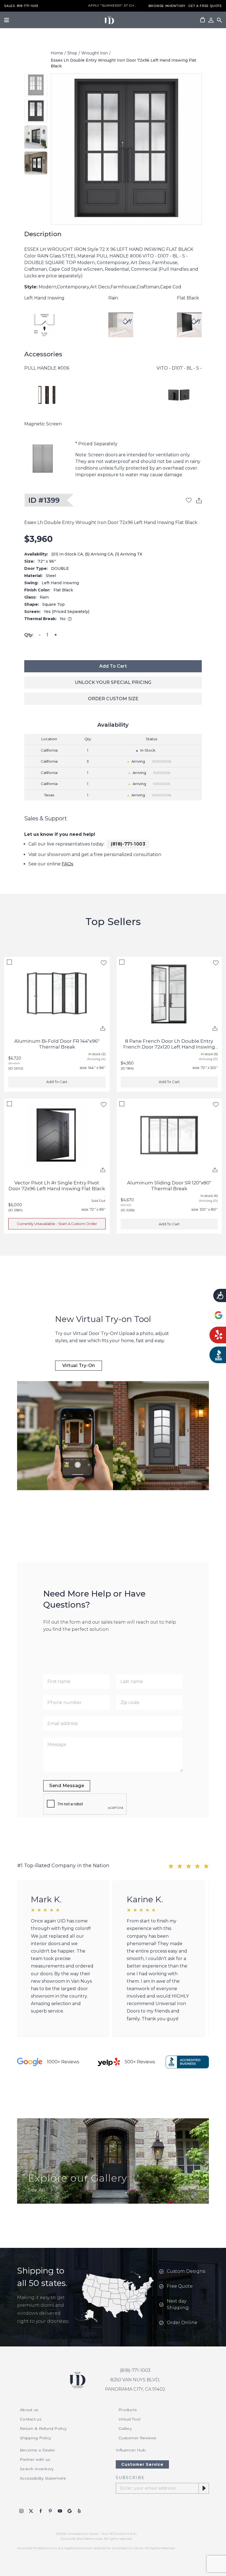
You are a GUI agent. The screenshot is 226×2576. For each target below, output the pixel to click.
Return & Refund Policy (43, 2429)
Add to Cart (113, 666)
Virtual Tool (129, 2419)
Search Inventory (37, 2469)
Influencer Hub (131, 2450)
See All (37, 2190)
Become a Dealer (37, 2450)
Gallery (125, 2429)
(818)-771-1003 (128, 844)
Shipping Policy (35, 2438)
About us (29, 2410)
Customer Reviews (137, 2438)
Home (57, 53)
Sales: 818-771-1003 (21, 6)
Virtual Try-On (79, 1365)
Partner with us (35, 2459)
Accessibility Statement (43, 2478)
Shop (72, 53)
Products (128, 2410)
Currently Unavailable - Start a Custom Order (57, 1224)
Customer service (142, 2464)
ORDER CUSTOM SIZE (113, 699)
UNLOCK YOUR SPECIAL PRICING (113, 682)
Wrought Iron (95, 53)
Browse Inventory (167, 6)
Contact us (31, 2419)
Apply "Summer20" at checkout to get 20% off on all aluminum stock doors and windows (113, 6)
